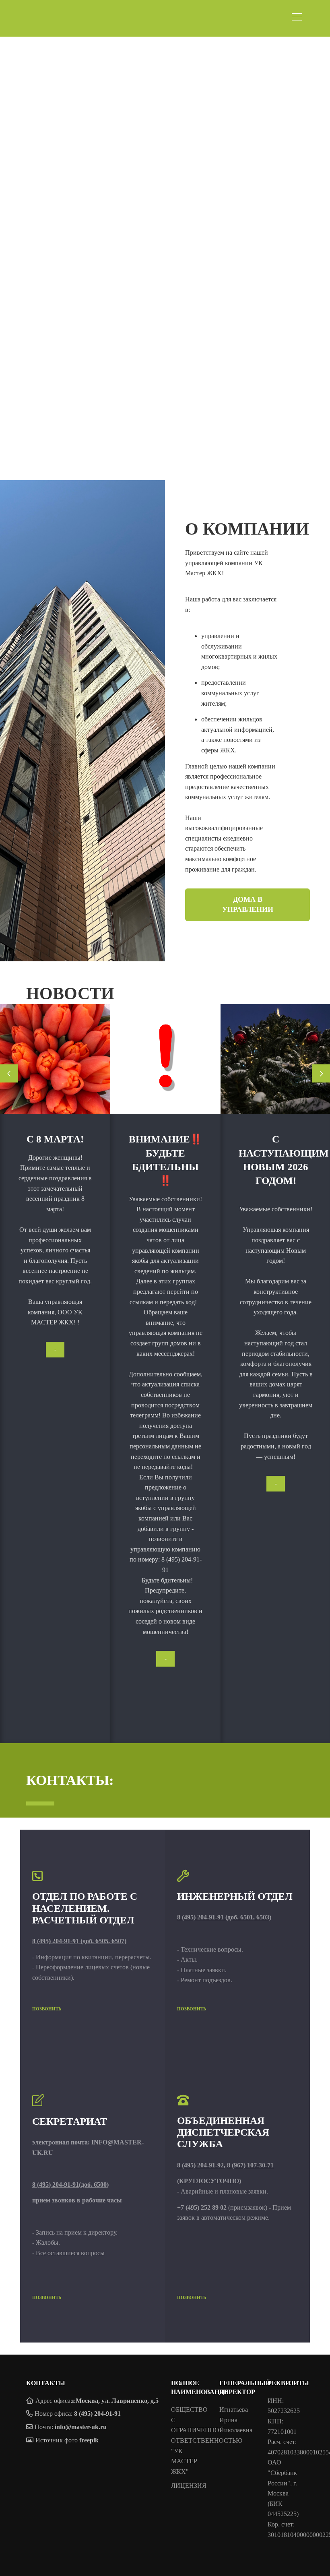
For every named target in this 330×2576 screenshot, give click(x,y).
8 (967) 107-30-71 (250, 2165)
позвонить (47, 2009)
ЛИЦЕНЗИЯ (189, 2486)
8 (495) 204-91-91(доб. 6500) (70, 2185)
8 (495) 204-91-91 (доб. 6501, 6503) (224, 1917)
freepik (89, 2440)
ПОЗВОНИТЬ (192, 2297)
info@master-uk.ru (81, 2427)
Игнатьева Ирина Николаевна (236, 2420)
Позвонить (192, 2009)
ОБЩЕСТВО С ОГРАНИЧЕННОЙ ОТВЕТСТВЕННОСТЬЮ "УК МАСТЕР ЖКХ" (207, 2441)
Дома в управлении (248, 904)
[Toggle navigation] (299, 18)
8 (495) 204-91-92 (200, 2165)
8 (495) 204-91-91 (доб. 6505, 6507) (79, 1941)
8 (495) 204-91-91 (97, 2414)
